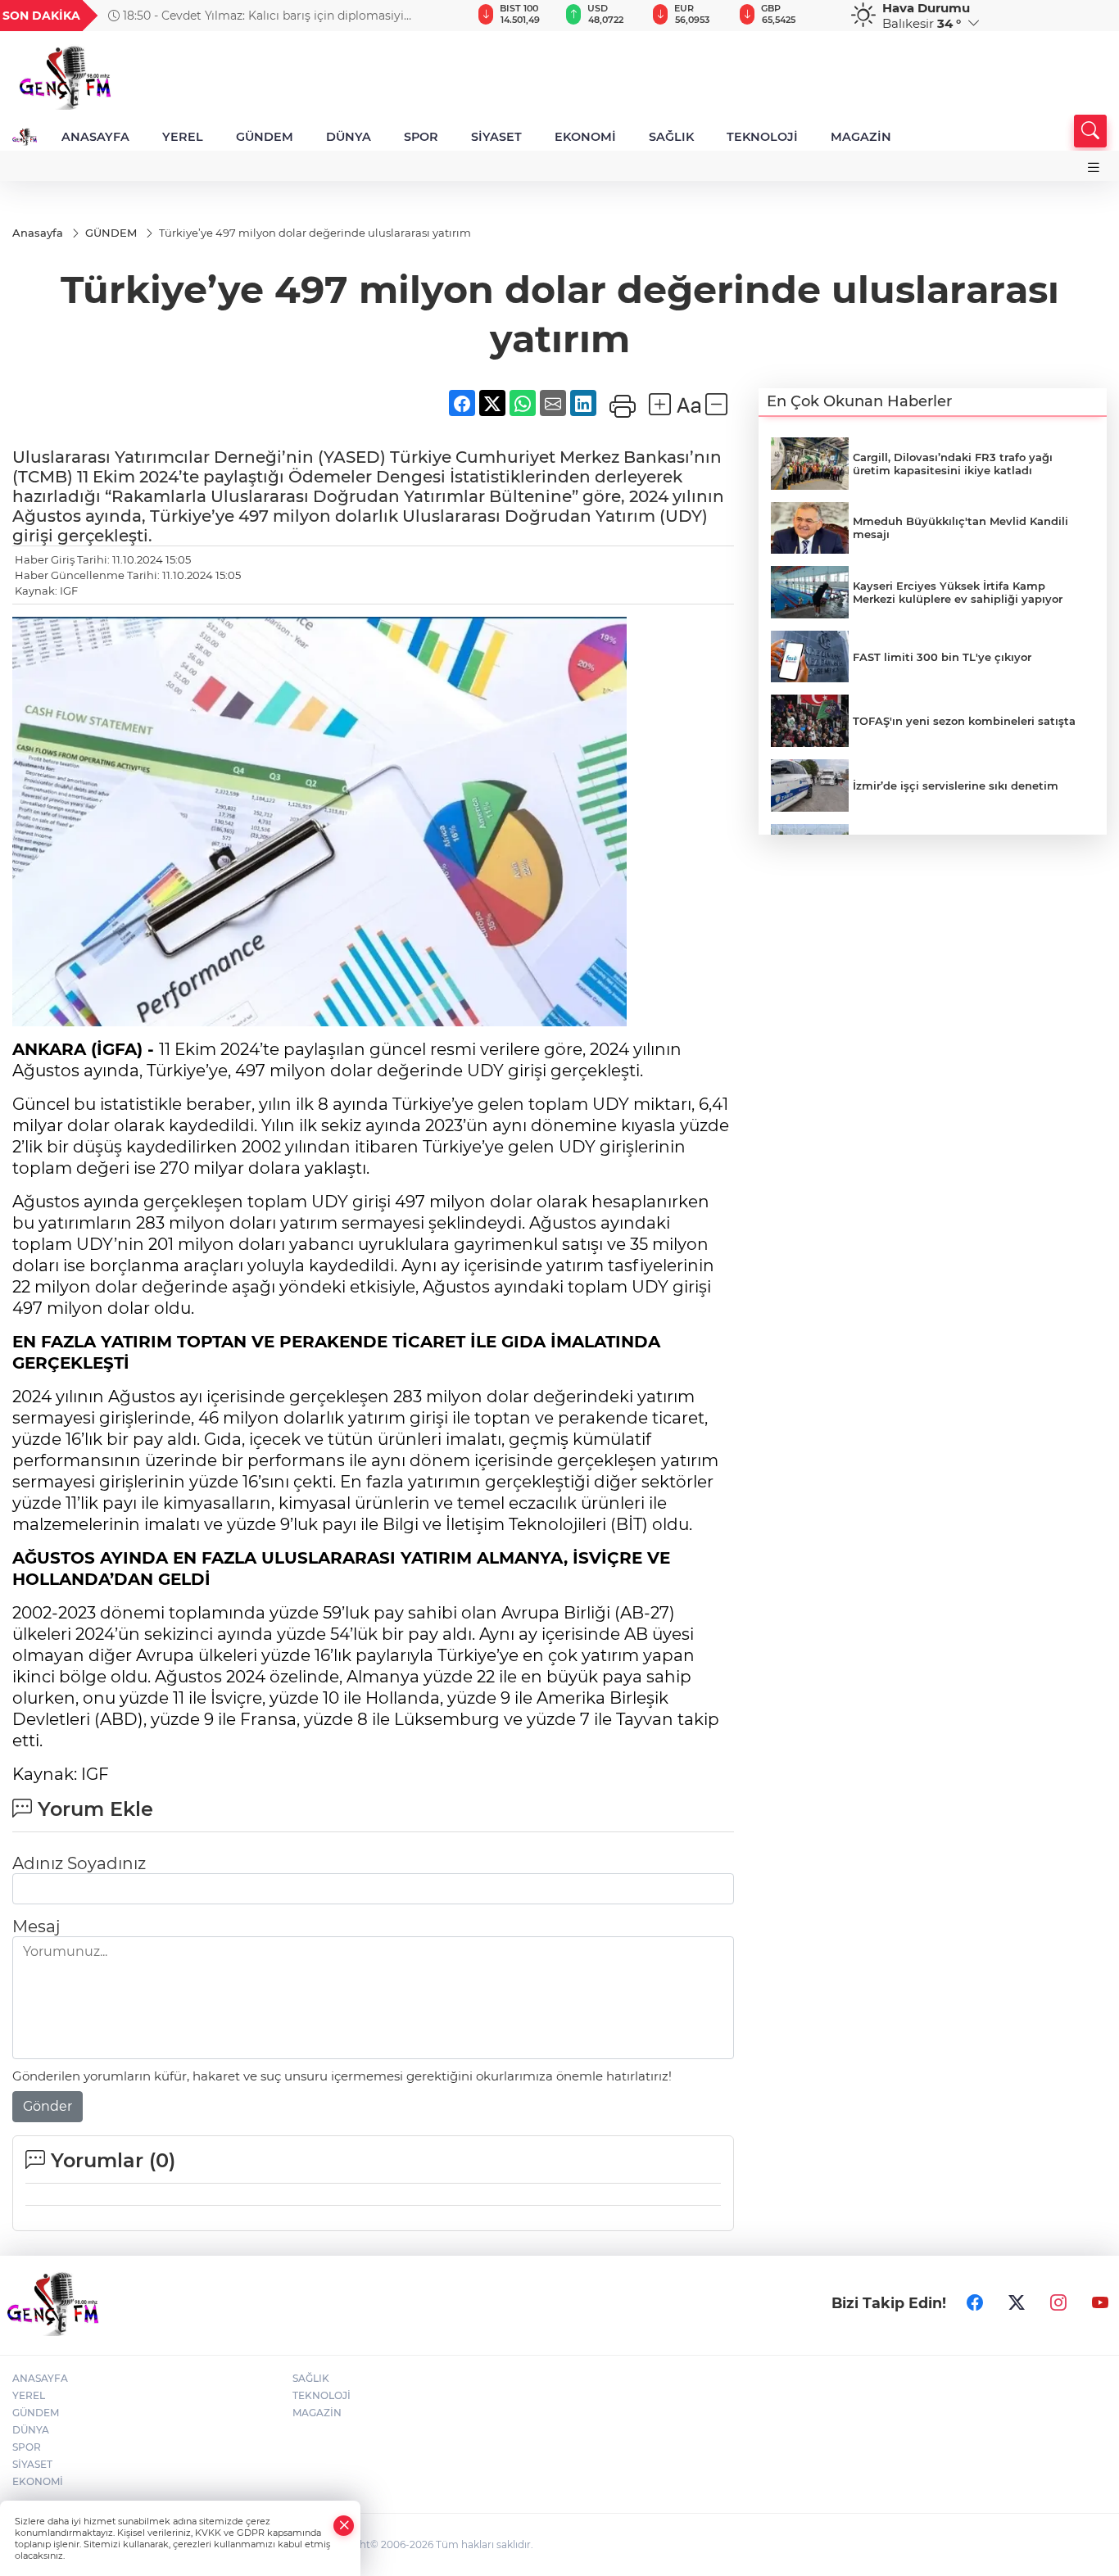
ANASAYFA (95, 137)
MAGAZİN (861, 137)
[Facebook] (975, 2303)
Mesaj (36, 1926)
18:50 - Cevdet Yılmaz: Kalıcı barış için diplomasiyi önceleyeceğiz (256, 16)
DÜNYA (349, 137)
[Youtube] (1100, 2303)
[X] (1017, 2303)
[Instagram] (1058, 2303)
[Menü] (1094, 168)
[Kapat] (344, 2526)
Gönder (48, 2106)
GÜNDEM (265, 137)
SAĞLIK (671, 137)
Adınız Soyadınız (79, 1863)
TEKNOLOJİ (762, 137)
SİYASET (496, 137)
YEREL (183, 137)
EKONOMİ (585, 137)
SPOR (421, 137)
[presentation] (433, 16)
